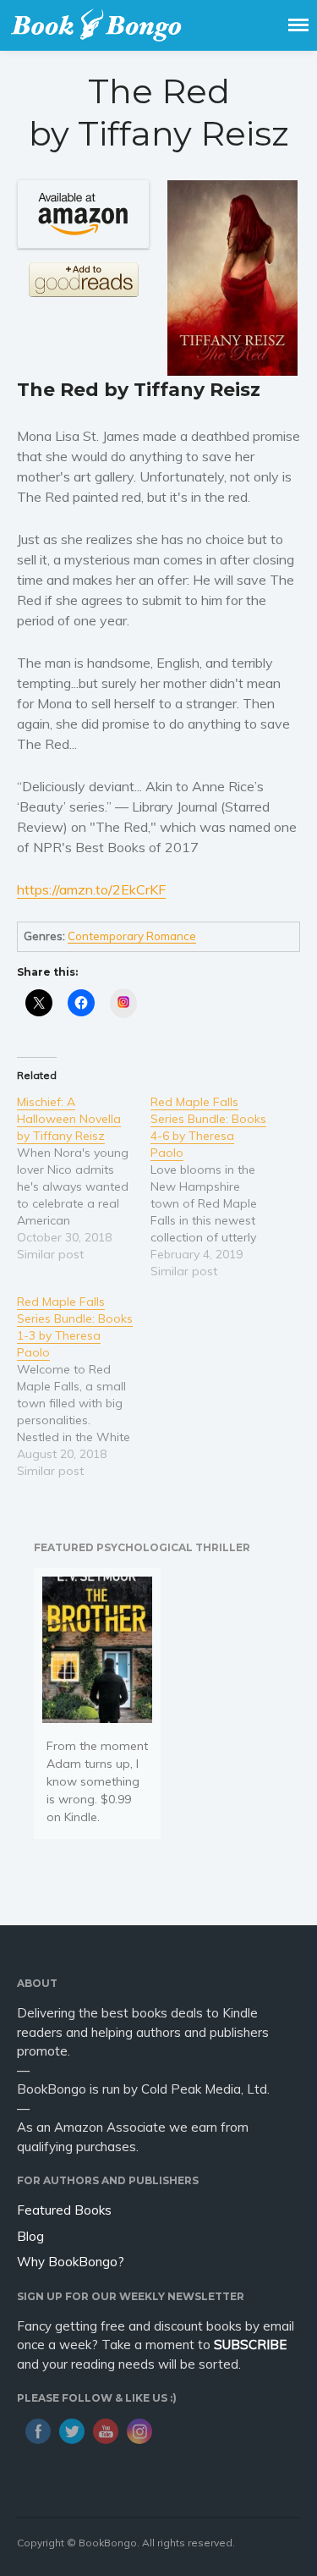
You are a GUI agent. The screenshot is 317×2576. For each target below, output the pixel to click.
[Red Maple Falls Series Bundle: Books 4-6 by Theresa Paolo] (217, 1186)
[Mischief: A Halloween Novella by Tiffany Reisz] (84, 1178)
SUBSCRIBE (250, 2345)
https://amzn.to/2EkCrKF (91, 889)
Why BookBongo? (71, 2262)
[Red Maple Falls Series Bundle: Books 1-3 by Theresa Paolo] (84, 1386)
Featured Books (64, 2210)
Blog (30, 2236)
